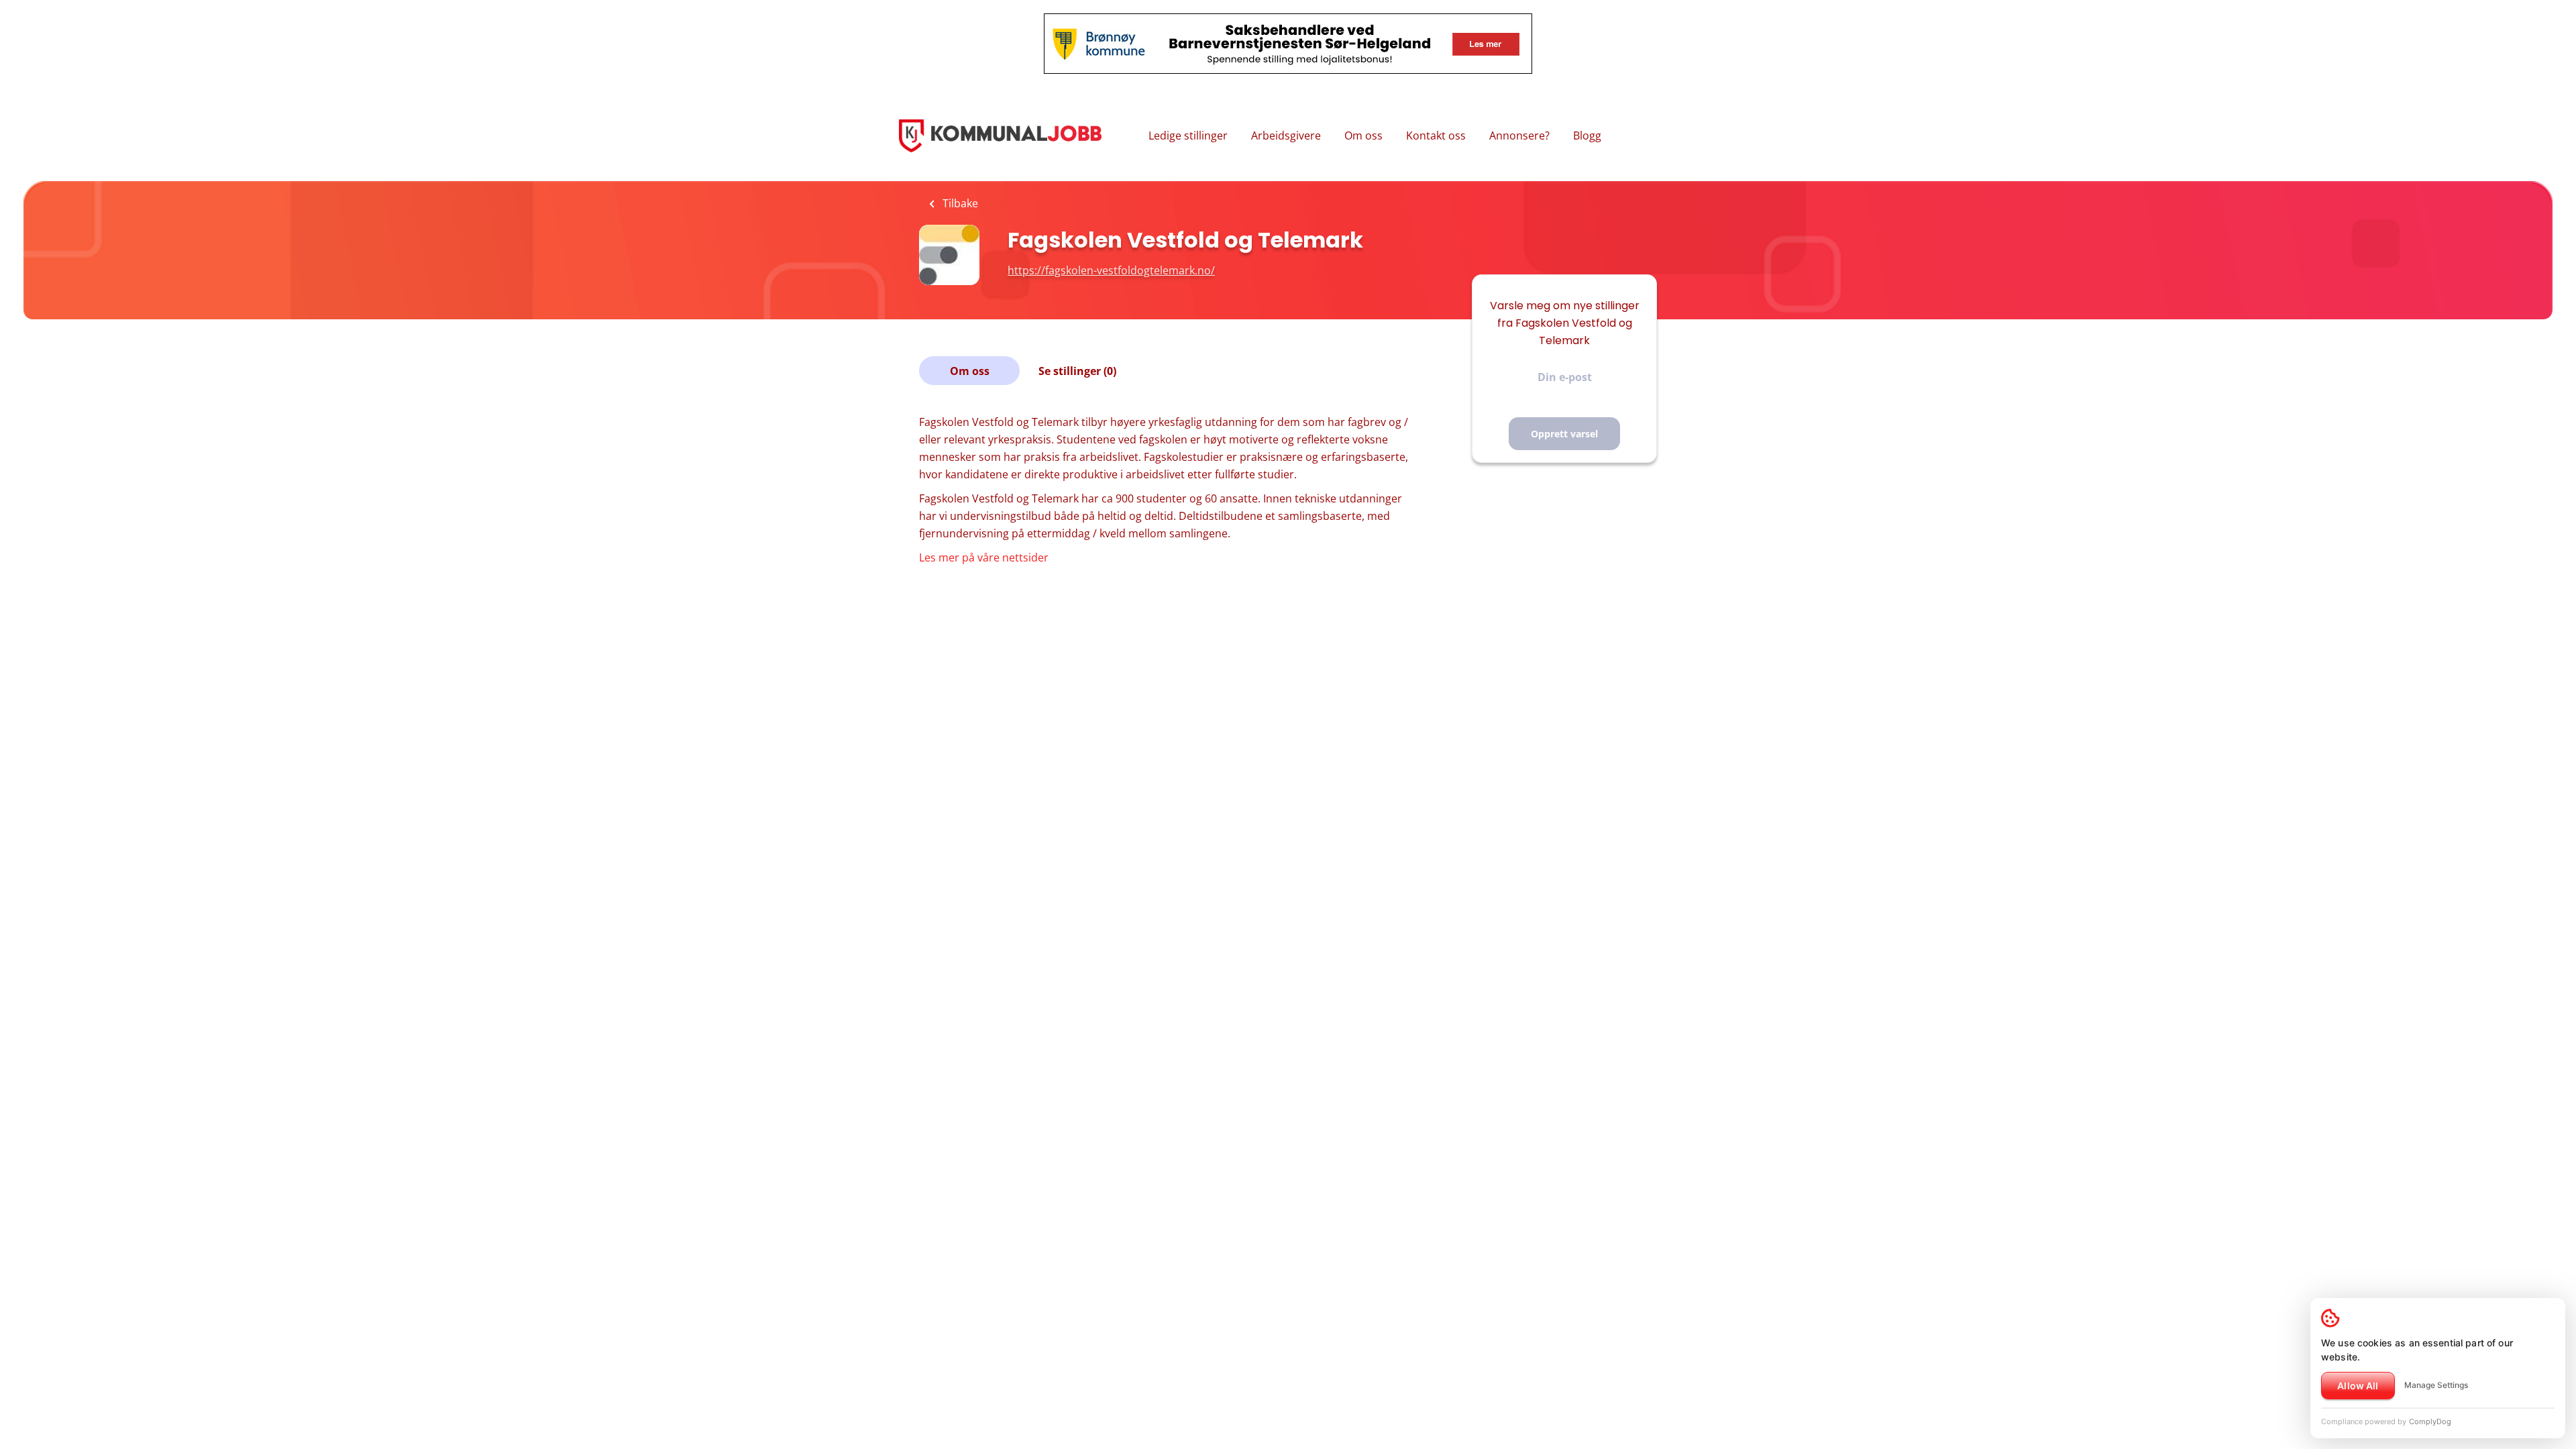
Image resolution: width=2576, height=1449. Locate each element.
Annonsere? (1519, 136)
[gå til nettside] (1051, 557)
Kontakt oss (1436, 136)
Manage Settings (2436, 1385)
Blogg (1587, 136)
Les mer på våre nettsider (984, 557)
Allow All (2358, 1386)
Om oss (1363, 136)
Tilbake (959, 203)
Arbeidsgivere (1286, 136)
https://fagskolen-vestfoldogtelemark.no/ (1111, 270)
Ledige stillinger (1188, 136)
